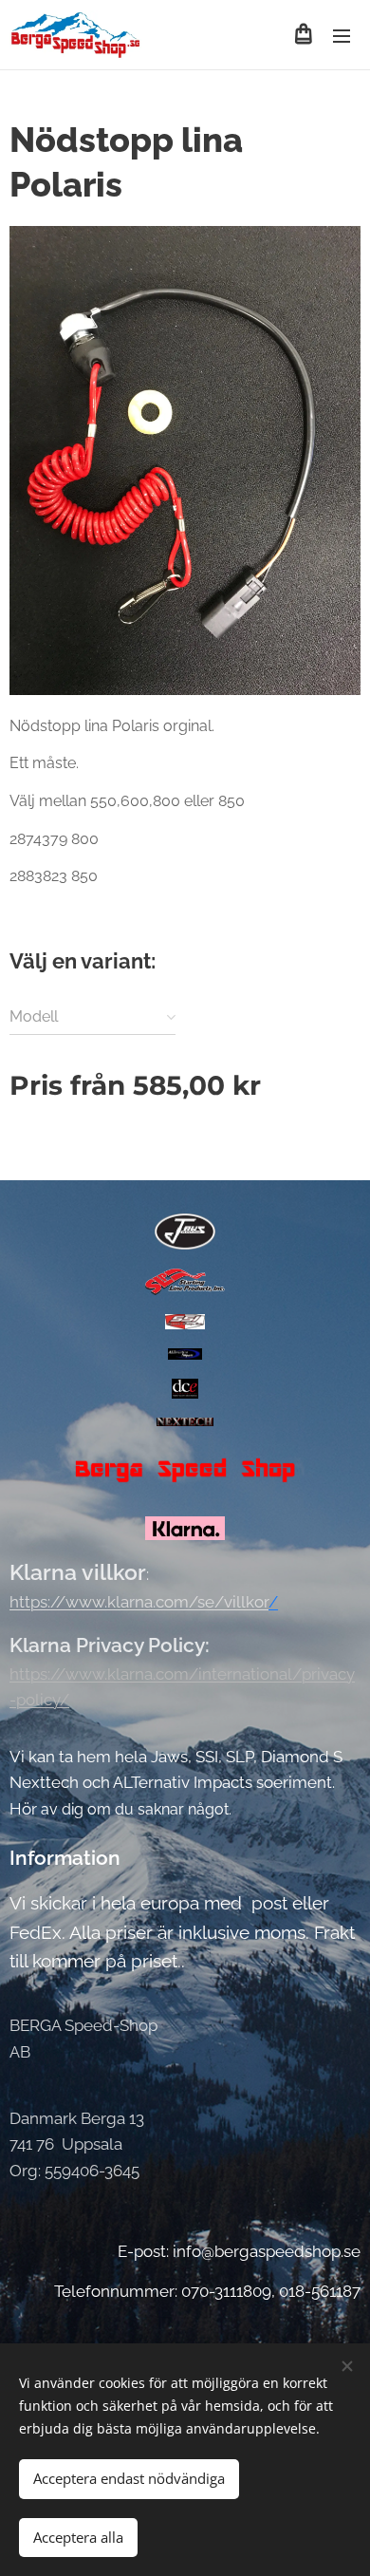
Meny (342, 35)
